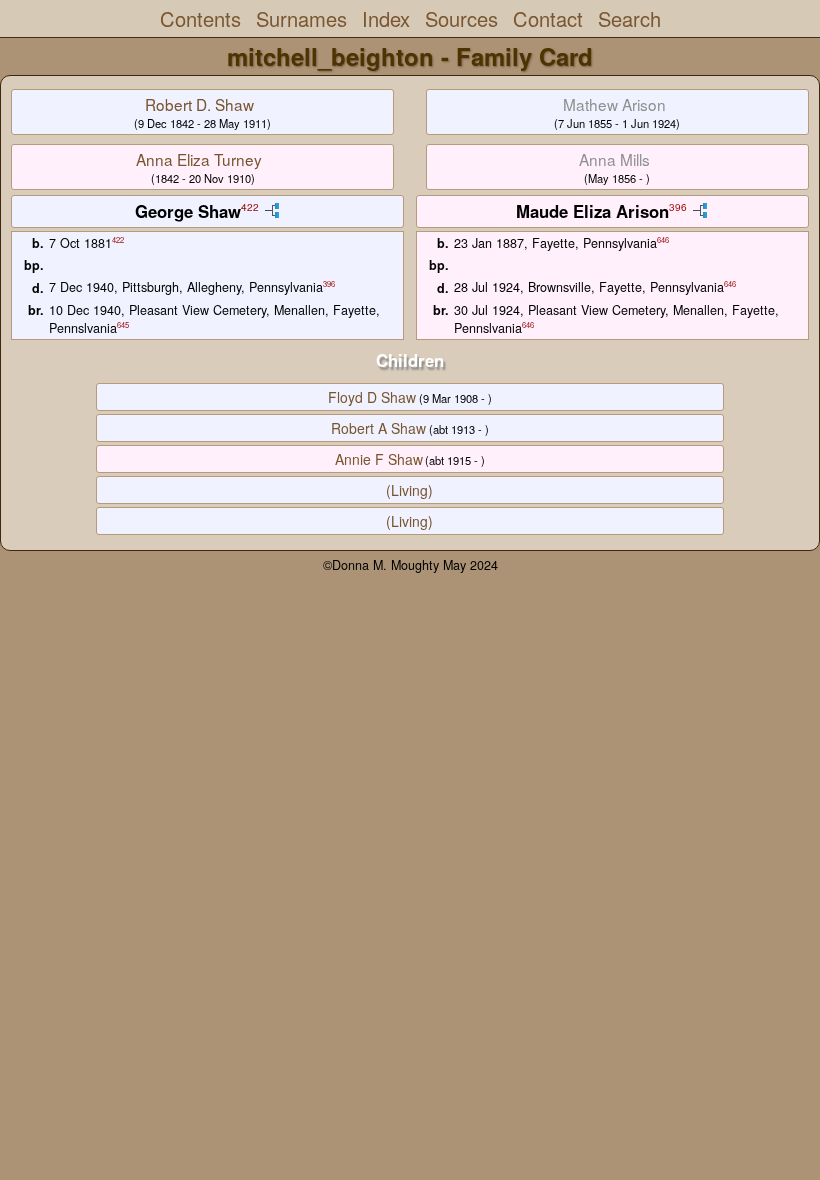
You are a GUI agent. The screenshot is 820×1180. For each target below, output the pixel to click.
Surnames (301, 18)
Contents (200, 18)
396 (678, 207)
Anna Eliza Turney (199, 159)
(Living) (409, 490)
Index (386, 18)
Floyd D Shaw (372, 397)
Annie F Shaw (379, 459)
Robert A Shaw (378, 428)
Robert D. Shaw (199, 104)
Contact (548, 18)
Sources (461, 18)
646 (663, 239)
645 (123, 324)
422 (250, 207)
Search (629, 18)
